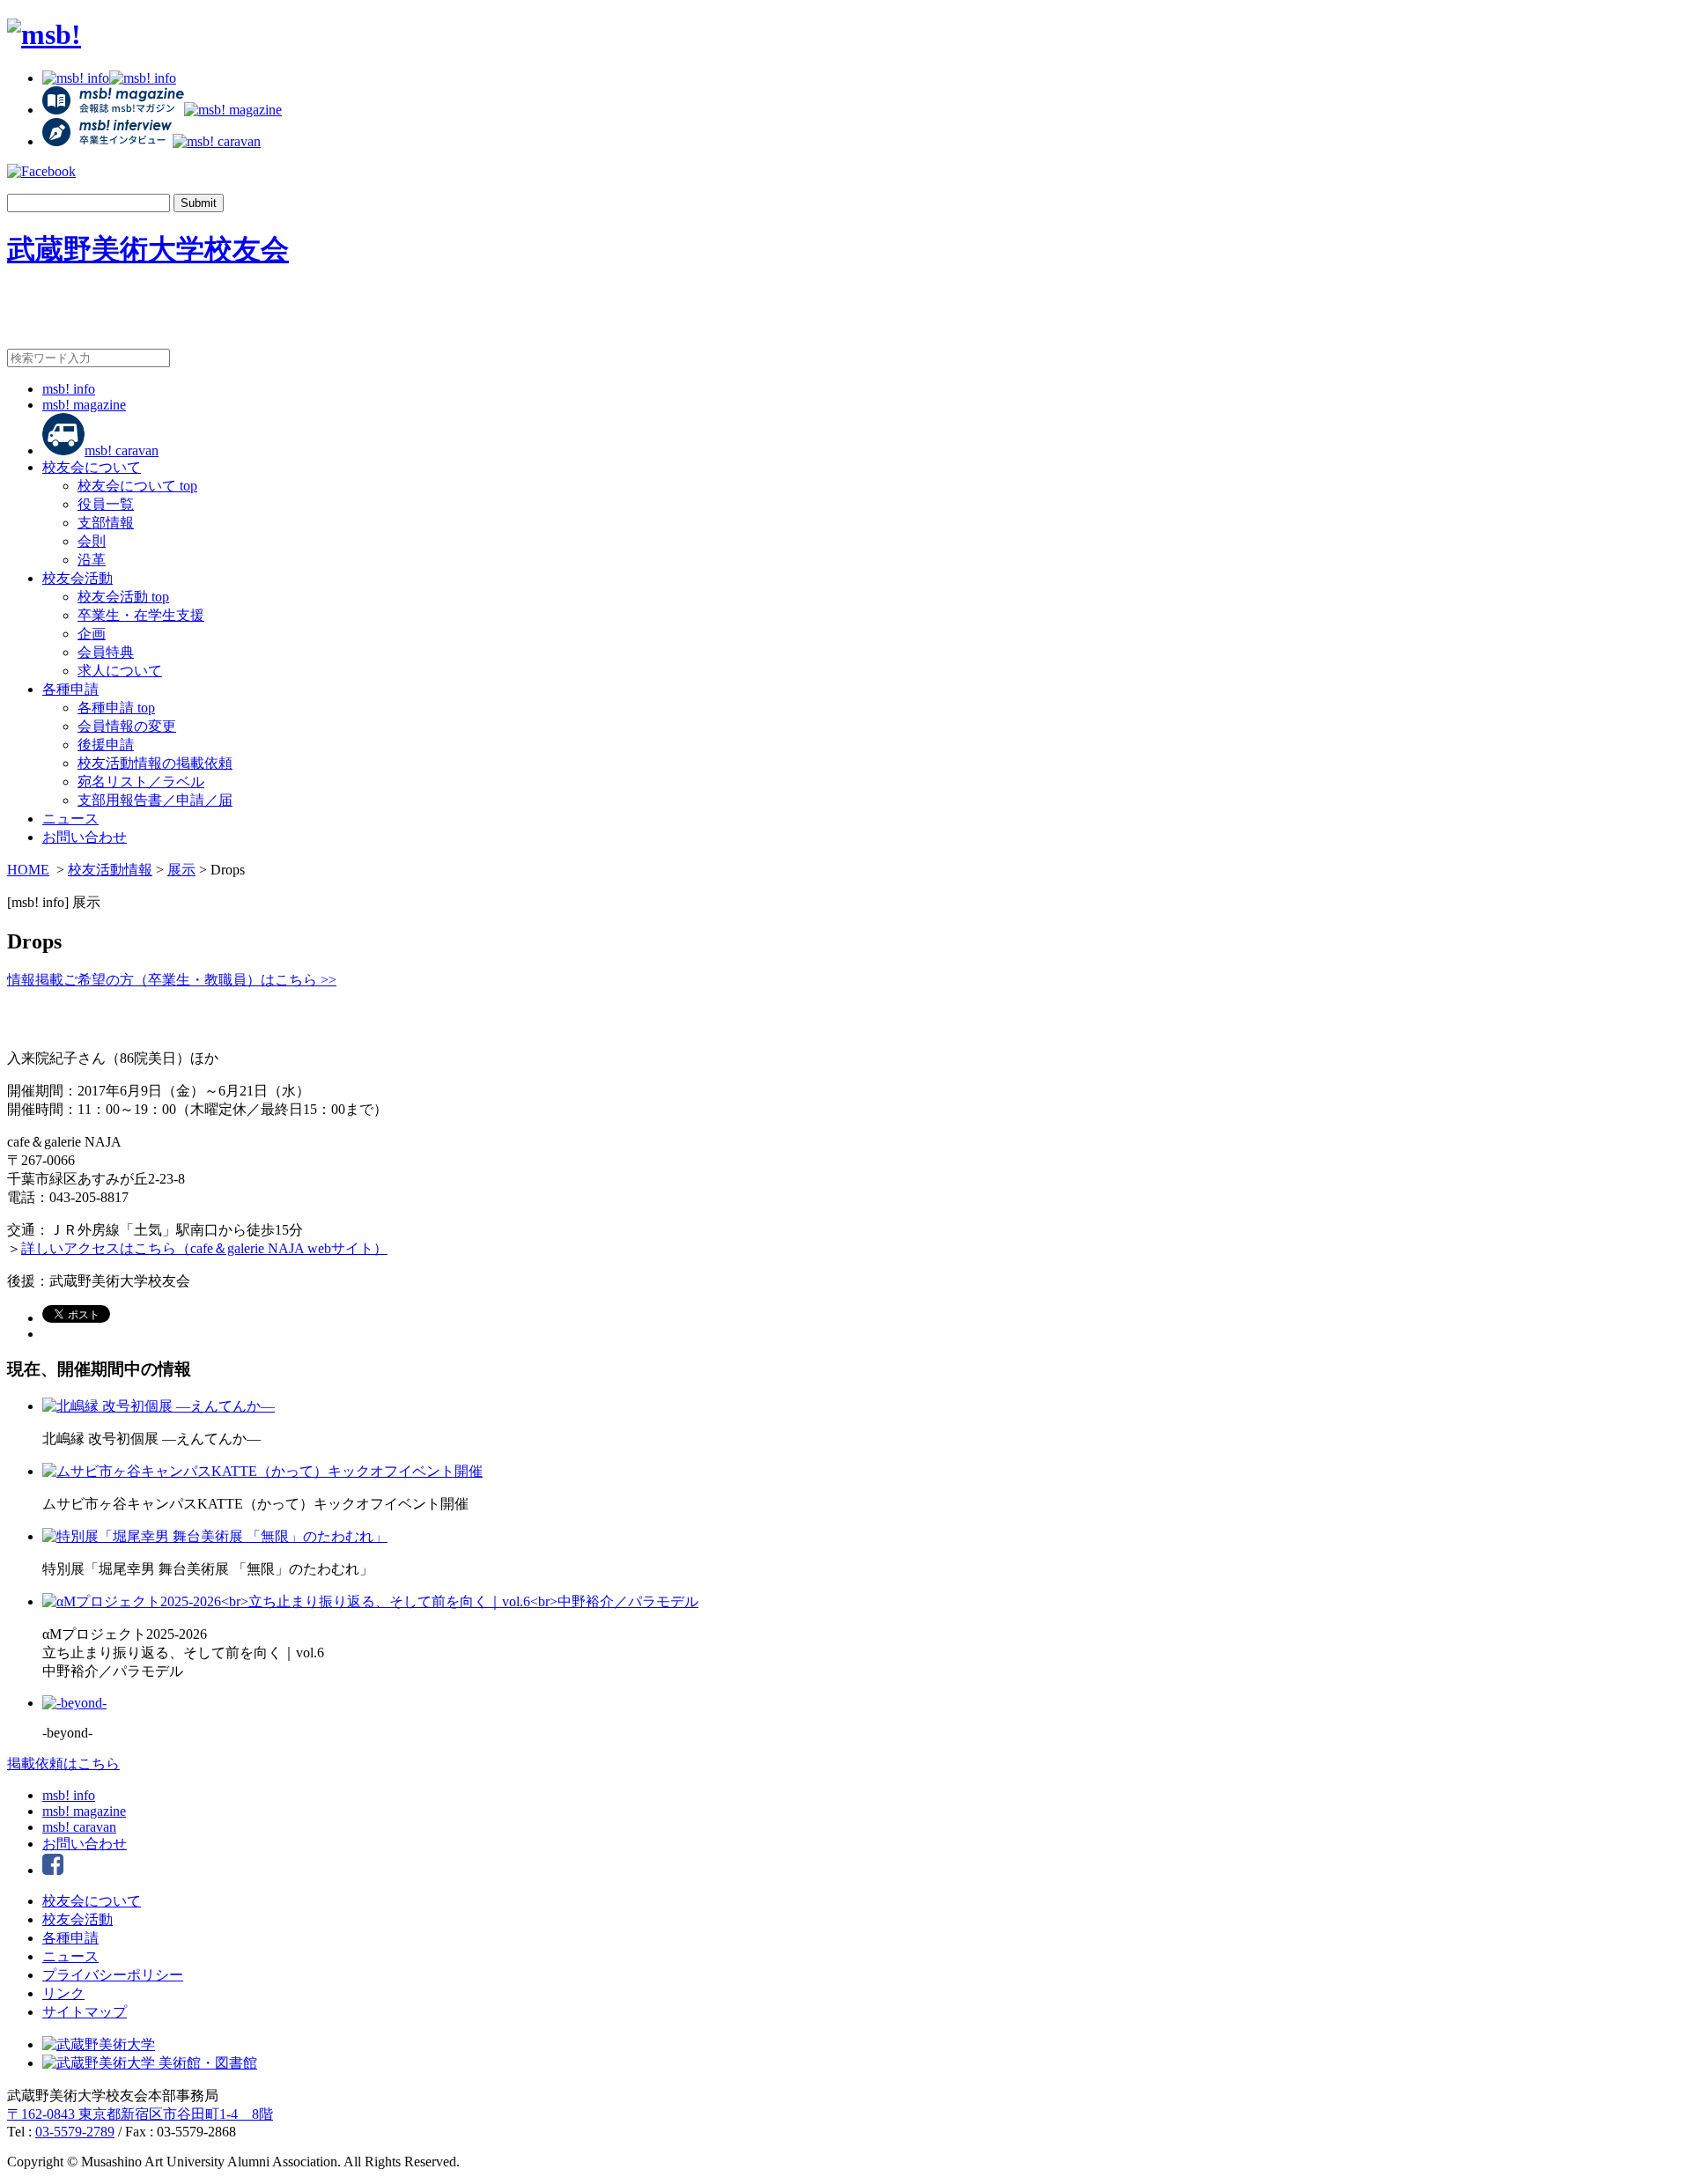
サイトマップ (85, 2012)
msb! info (69, 389)
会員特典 (106, 652)
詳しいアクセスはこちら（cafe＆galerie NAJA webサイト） (204, 1248)
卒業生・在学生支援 (141, 615)
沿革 (92, 560)
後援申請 (106, 745)
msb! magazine (84, 405)
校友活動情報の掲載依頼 (155, 763)
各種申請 (70, 689)
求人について (120, 671)
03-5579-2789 (75, 2132)
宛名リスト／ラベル (141, 782)
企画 (92, 634)
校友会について (92, 467)
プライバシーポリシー (113, 1975)
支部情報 (106, 523)
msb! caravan (122, 450)
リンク (63, 1993)
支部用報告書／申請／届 (155, 800)
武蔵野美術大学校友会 (148, 249)
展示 (181, 870)
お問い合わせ (85, 837)
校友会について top (137, 486)
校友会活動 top (123, 597)
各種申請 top (116, 708)
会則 (92, 541)
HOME (28, 870)
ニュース (70, 819)
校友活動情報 (110, 870)
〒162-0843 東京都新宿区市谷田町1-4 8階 (140, 2114)
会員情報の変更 (127, 726)
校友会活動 (78, 578)
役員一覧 (106, 504)
